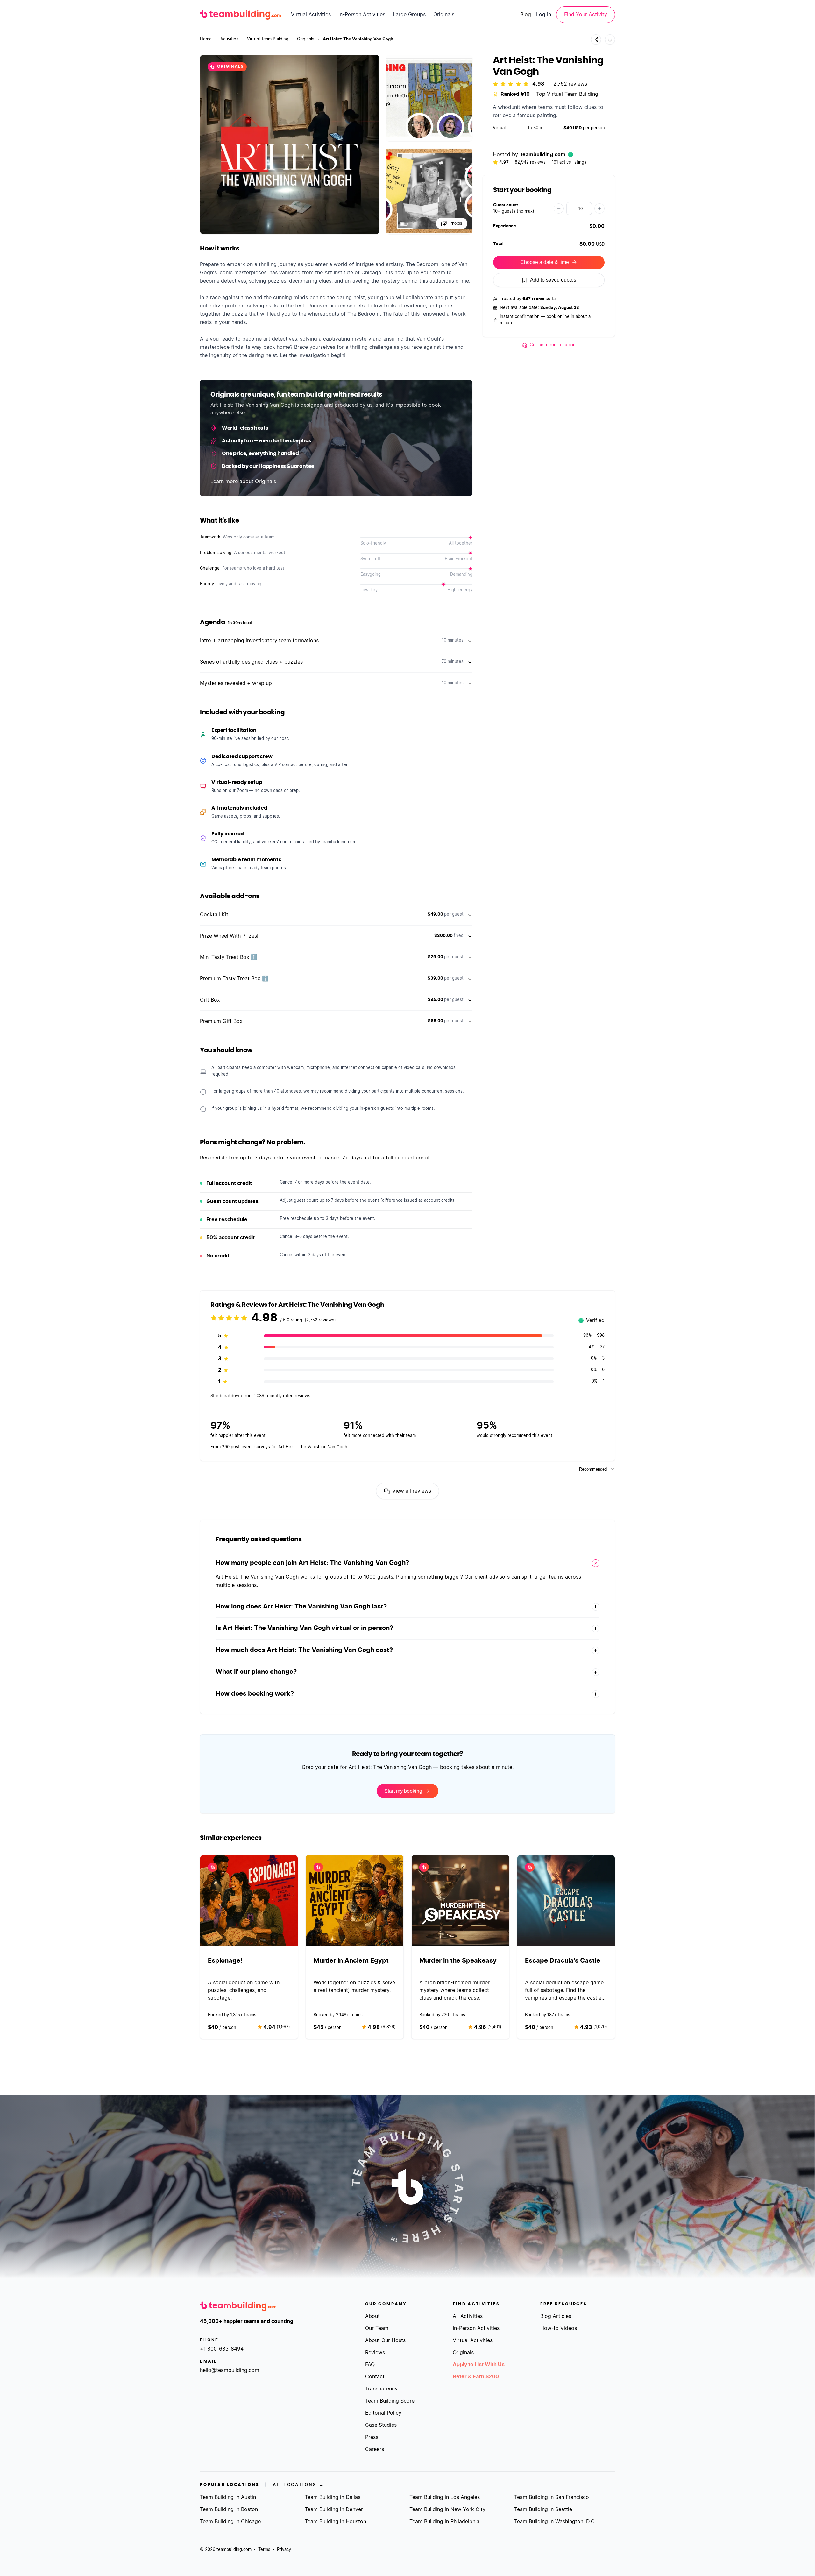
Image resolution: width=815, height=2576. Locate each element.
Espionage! (225, 1961)
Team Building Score (390, 2401)
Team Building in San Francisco (552, 2497)
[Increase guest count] (599, 208)
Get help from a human (553, 345)
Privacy (284, 2550)
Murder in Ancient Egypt (351, 1961)
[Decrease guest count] (559, 208)
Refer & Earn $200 (476, 2377)
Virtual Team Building (268, 39)
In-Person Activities (362, 15)
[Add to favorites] (610, 39)
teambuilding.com (543, 155)
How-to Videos (559, 2328)
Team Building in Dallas (333, 2497)
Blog (526, 15)
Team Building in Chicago (230, 2522)
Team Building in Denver (334, 2509)
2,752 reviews (570, 84)
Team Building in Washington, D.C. (555, 2522)
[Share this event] (596, 39)
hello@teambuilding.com (230, 2370)
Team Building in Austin (228, 2497)
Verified (592, 1321)
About (372, 2316)
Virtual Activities (311, 15)
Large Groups (409, 15)
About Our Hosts (385, 2340)
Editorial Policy (383, 2413)
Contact (375, 2377)
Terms (264, 2550)
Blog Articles (556, 2316)
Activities (229, 39)
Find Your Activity (586, 15)
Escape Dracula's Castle (563, 1961)
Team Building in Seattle (543, 2509)
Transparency (381, 2389)
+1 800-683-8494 (222, 2349)
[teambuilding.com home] (240, 15)
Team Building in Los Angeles (445, 2497)
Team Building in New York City (447, 2509)
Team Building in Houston (335, 2522)
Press (372, 2437)
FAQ (370, 2365)
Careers (375, 2449)
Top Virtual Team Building (567, 94)
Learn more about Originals (243, 482)
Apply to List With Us (479, 2365)
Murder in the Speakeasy (458, 1961)
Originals (444, 15)
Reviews (375, 2353)
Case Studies (381, 2425)
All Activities (468, 2316)
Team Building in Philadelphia (444, 2522)
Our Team (377, 2328)
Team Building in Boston (229, 2509)
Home (206, 39)
